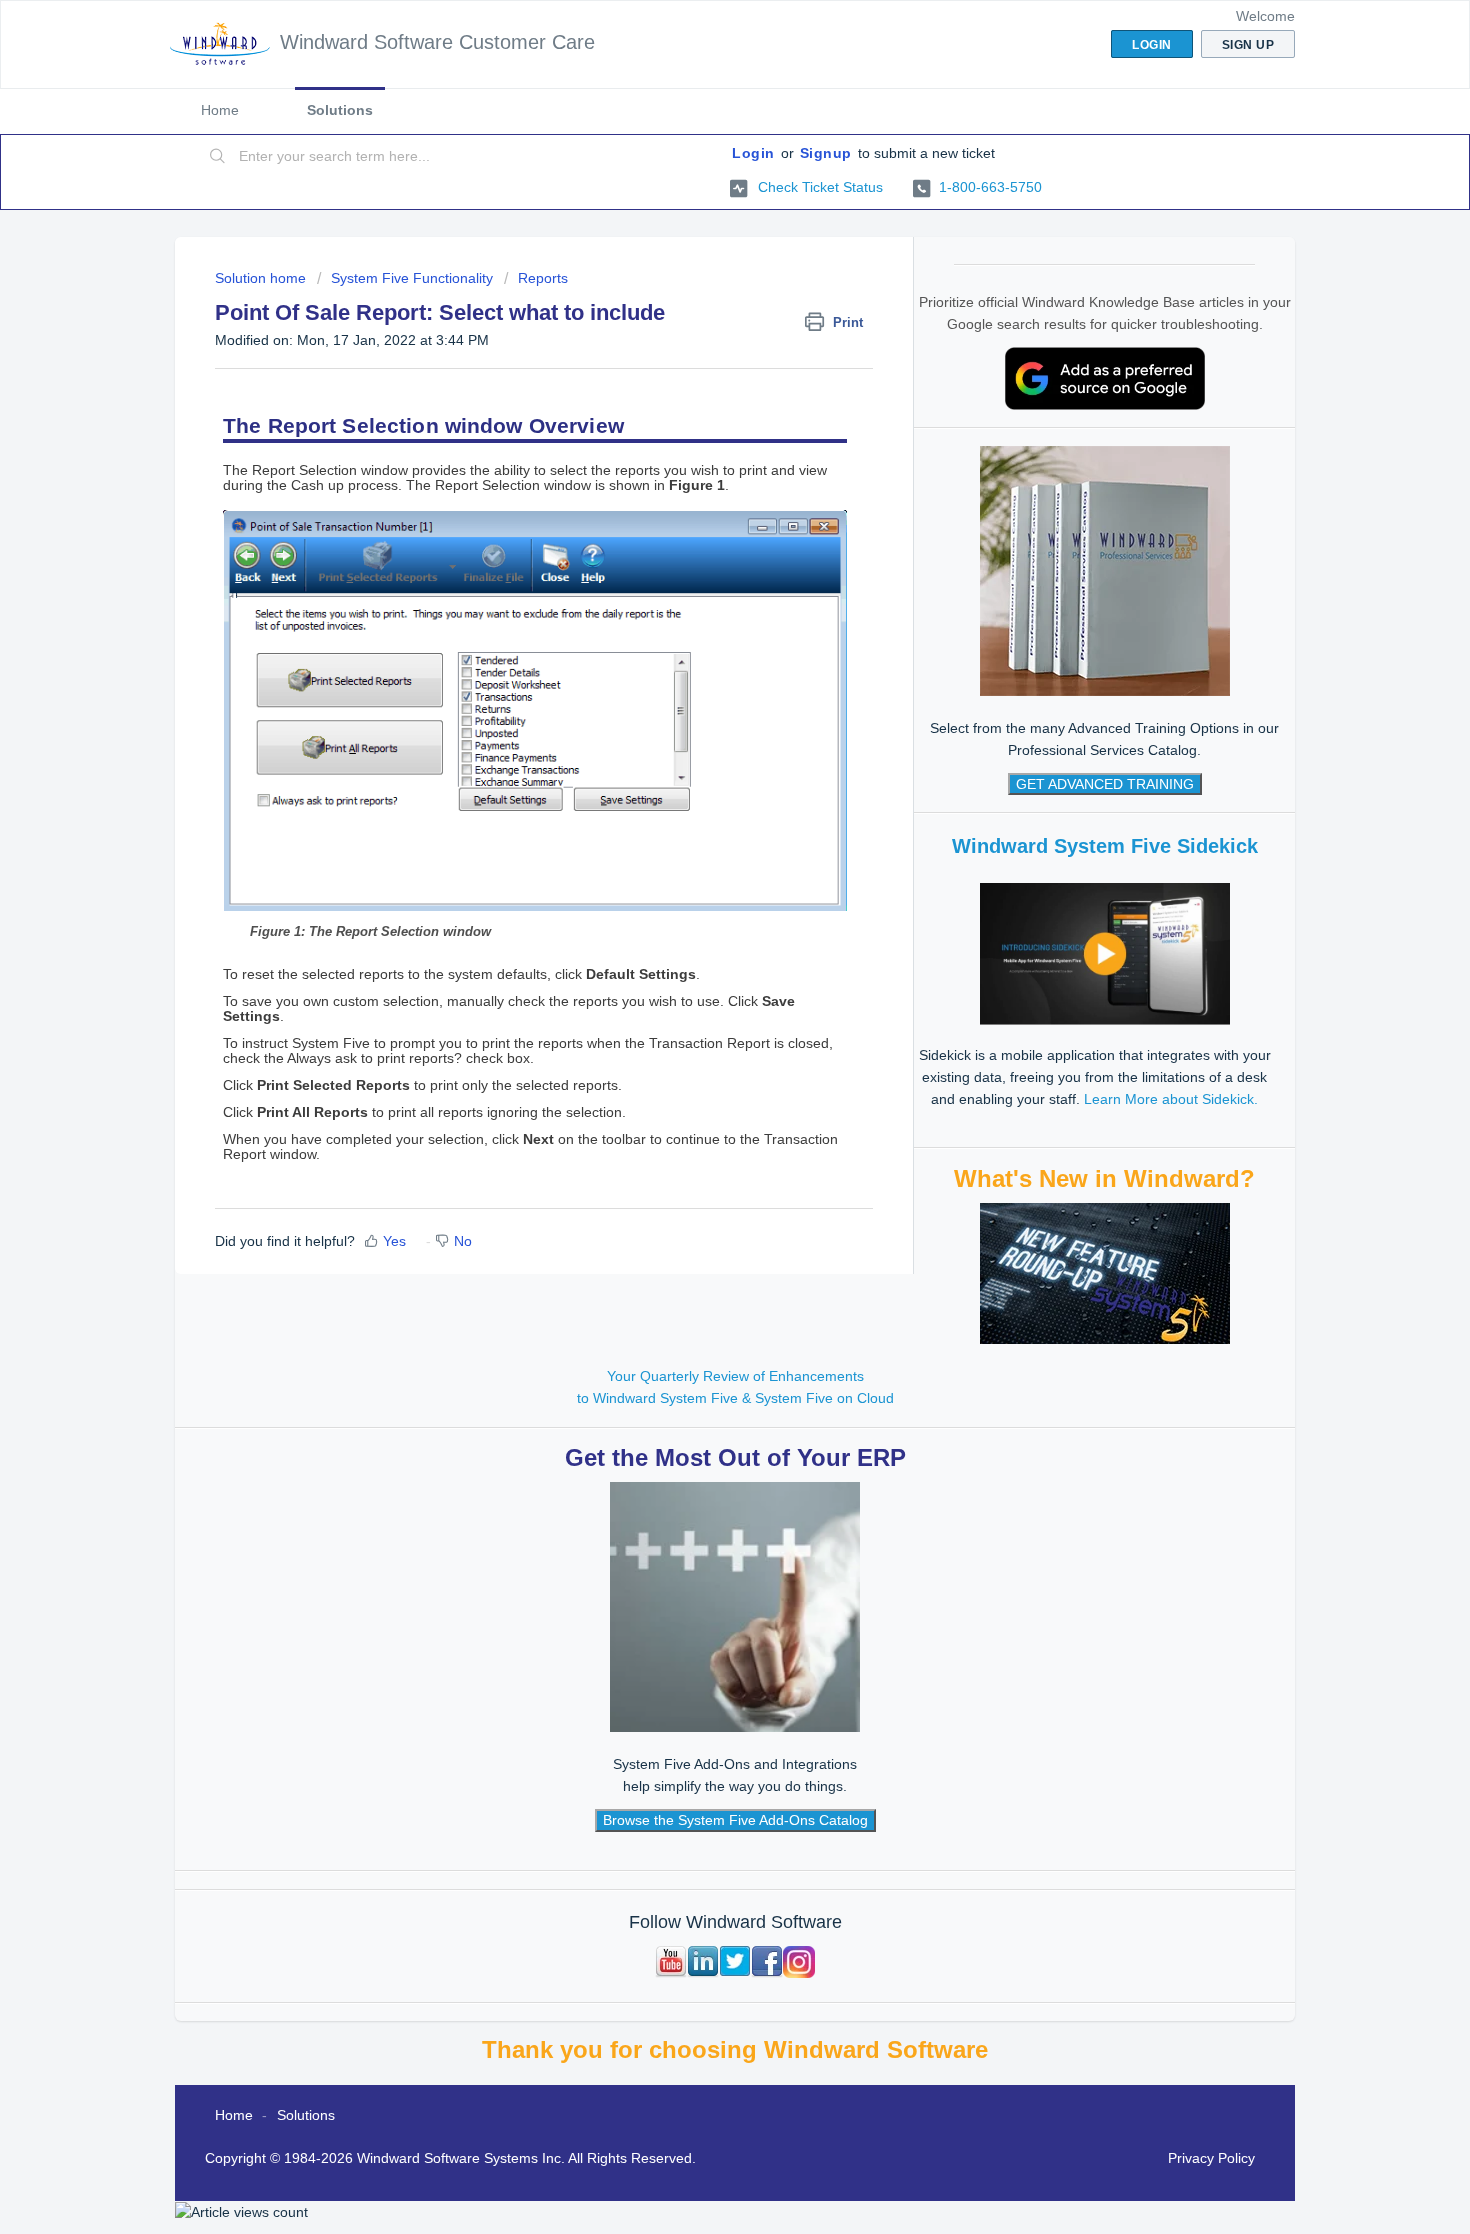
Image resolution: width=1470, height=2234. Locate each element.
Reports (543, 278)
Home (220, 110)
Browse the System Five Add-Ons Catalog (735, 1820)
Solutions (340, 110)
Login (753, 153)
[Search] (218, 157)
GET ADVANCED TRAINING (1105, 784)
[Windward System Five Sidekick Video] (1105, 953)
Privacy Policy (1211, 2158)
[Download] (698, 877)
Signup (826, 153)
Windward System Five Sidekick (1105, 846)
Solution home (262, 278)
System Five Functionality (412, 278)
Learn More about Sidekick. (1171, 1099)
